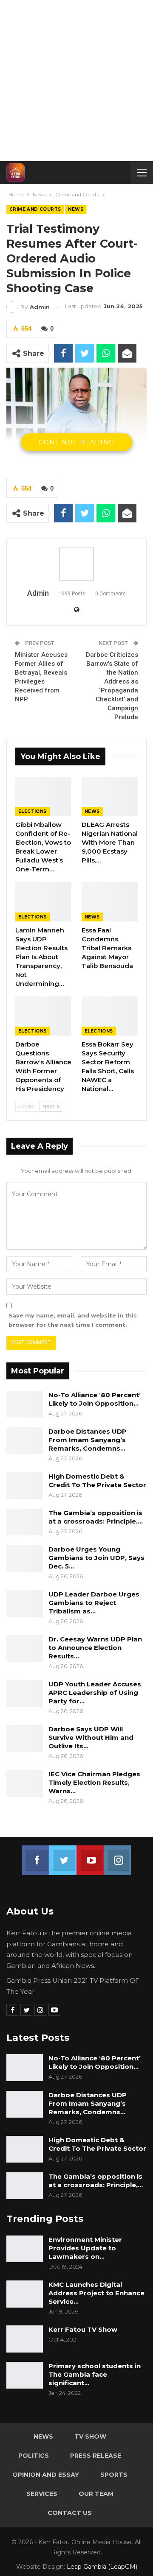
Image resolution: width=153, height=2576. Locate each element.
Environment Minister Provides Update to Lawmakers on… (85, 2248)
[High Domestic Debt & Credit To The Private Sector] (25, 1486)
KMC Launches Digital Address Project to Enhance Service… (96, 2293)
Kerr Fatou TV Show (83, 2329)
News (76, 209)
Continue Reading (76, 442)
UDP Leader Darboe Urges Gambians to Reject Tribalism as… (94, 1603)
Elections (33, 811)
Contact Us (70, 2513)
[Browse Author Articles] (76, 564)
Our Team (96, 2494)
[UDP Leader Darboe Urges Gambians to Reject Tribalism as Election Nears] (25, 1604)
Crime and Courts (35, 209)
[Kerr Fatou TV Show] (25, 2339)
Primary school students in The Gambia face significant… (95, 2374)
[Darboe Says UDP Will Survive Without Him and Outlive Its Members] (25, 1739)
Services (42, 2494)
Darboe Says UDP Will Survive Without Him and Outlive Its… (91, 1737)
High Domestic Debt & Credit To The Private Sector (97, 1481)
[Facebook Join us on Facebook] (36, 1855)
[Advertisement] (76, 81)
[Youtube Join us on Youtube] (90, 1855)
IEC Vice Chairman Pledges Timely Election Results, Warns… (94, 1782)
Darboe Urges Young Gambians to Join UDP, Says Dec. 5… (96, 1558)
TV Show (90, 2436)
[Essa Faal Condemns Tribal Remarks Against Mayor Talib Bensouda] (110, 901)
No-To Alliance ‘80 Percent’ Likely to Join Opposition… (95, 1399)
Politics (34, 2456)
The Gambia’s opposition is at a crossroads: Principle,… (96, 1517)
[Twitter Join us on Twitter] (63, 1855)
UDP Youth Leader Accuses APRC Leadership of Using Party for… (95, 1693)
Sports (114, 2475)
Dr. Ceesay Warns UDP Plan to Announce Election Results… (95, 1648)
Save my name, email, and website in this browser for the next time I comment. (73, 1320)
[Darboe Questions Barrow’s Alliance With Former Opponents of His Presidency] (43, 1016)
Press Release (96, 2456)
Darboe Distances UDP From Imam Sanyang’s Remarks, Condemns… (88, 1440)
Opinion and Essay (46, 2475)
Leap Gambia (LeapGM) (102, 2567)
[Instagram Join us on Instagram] (117, 1855)
